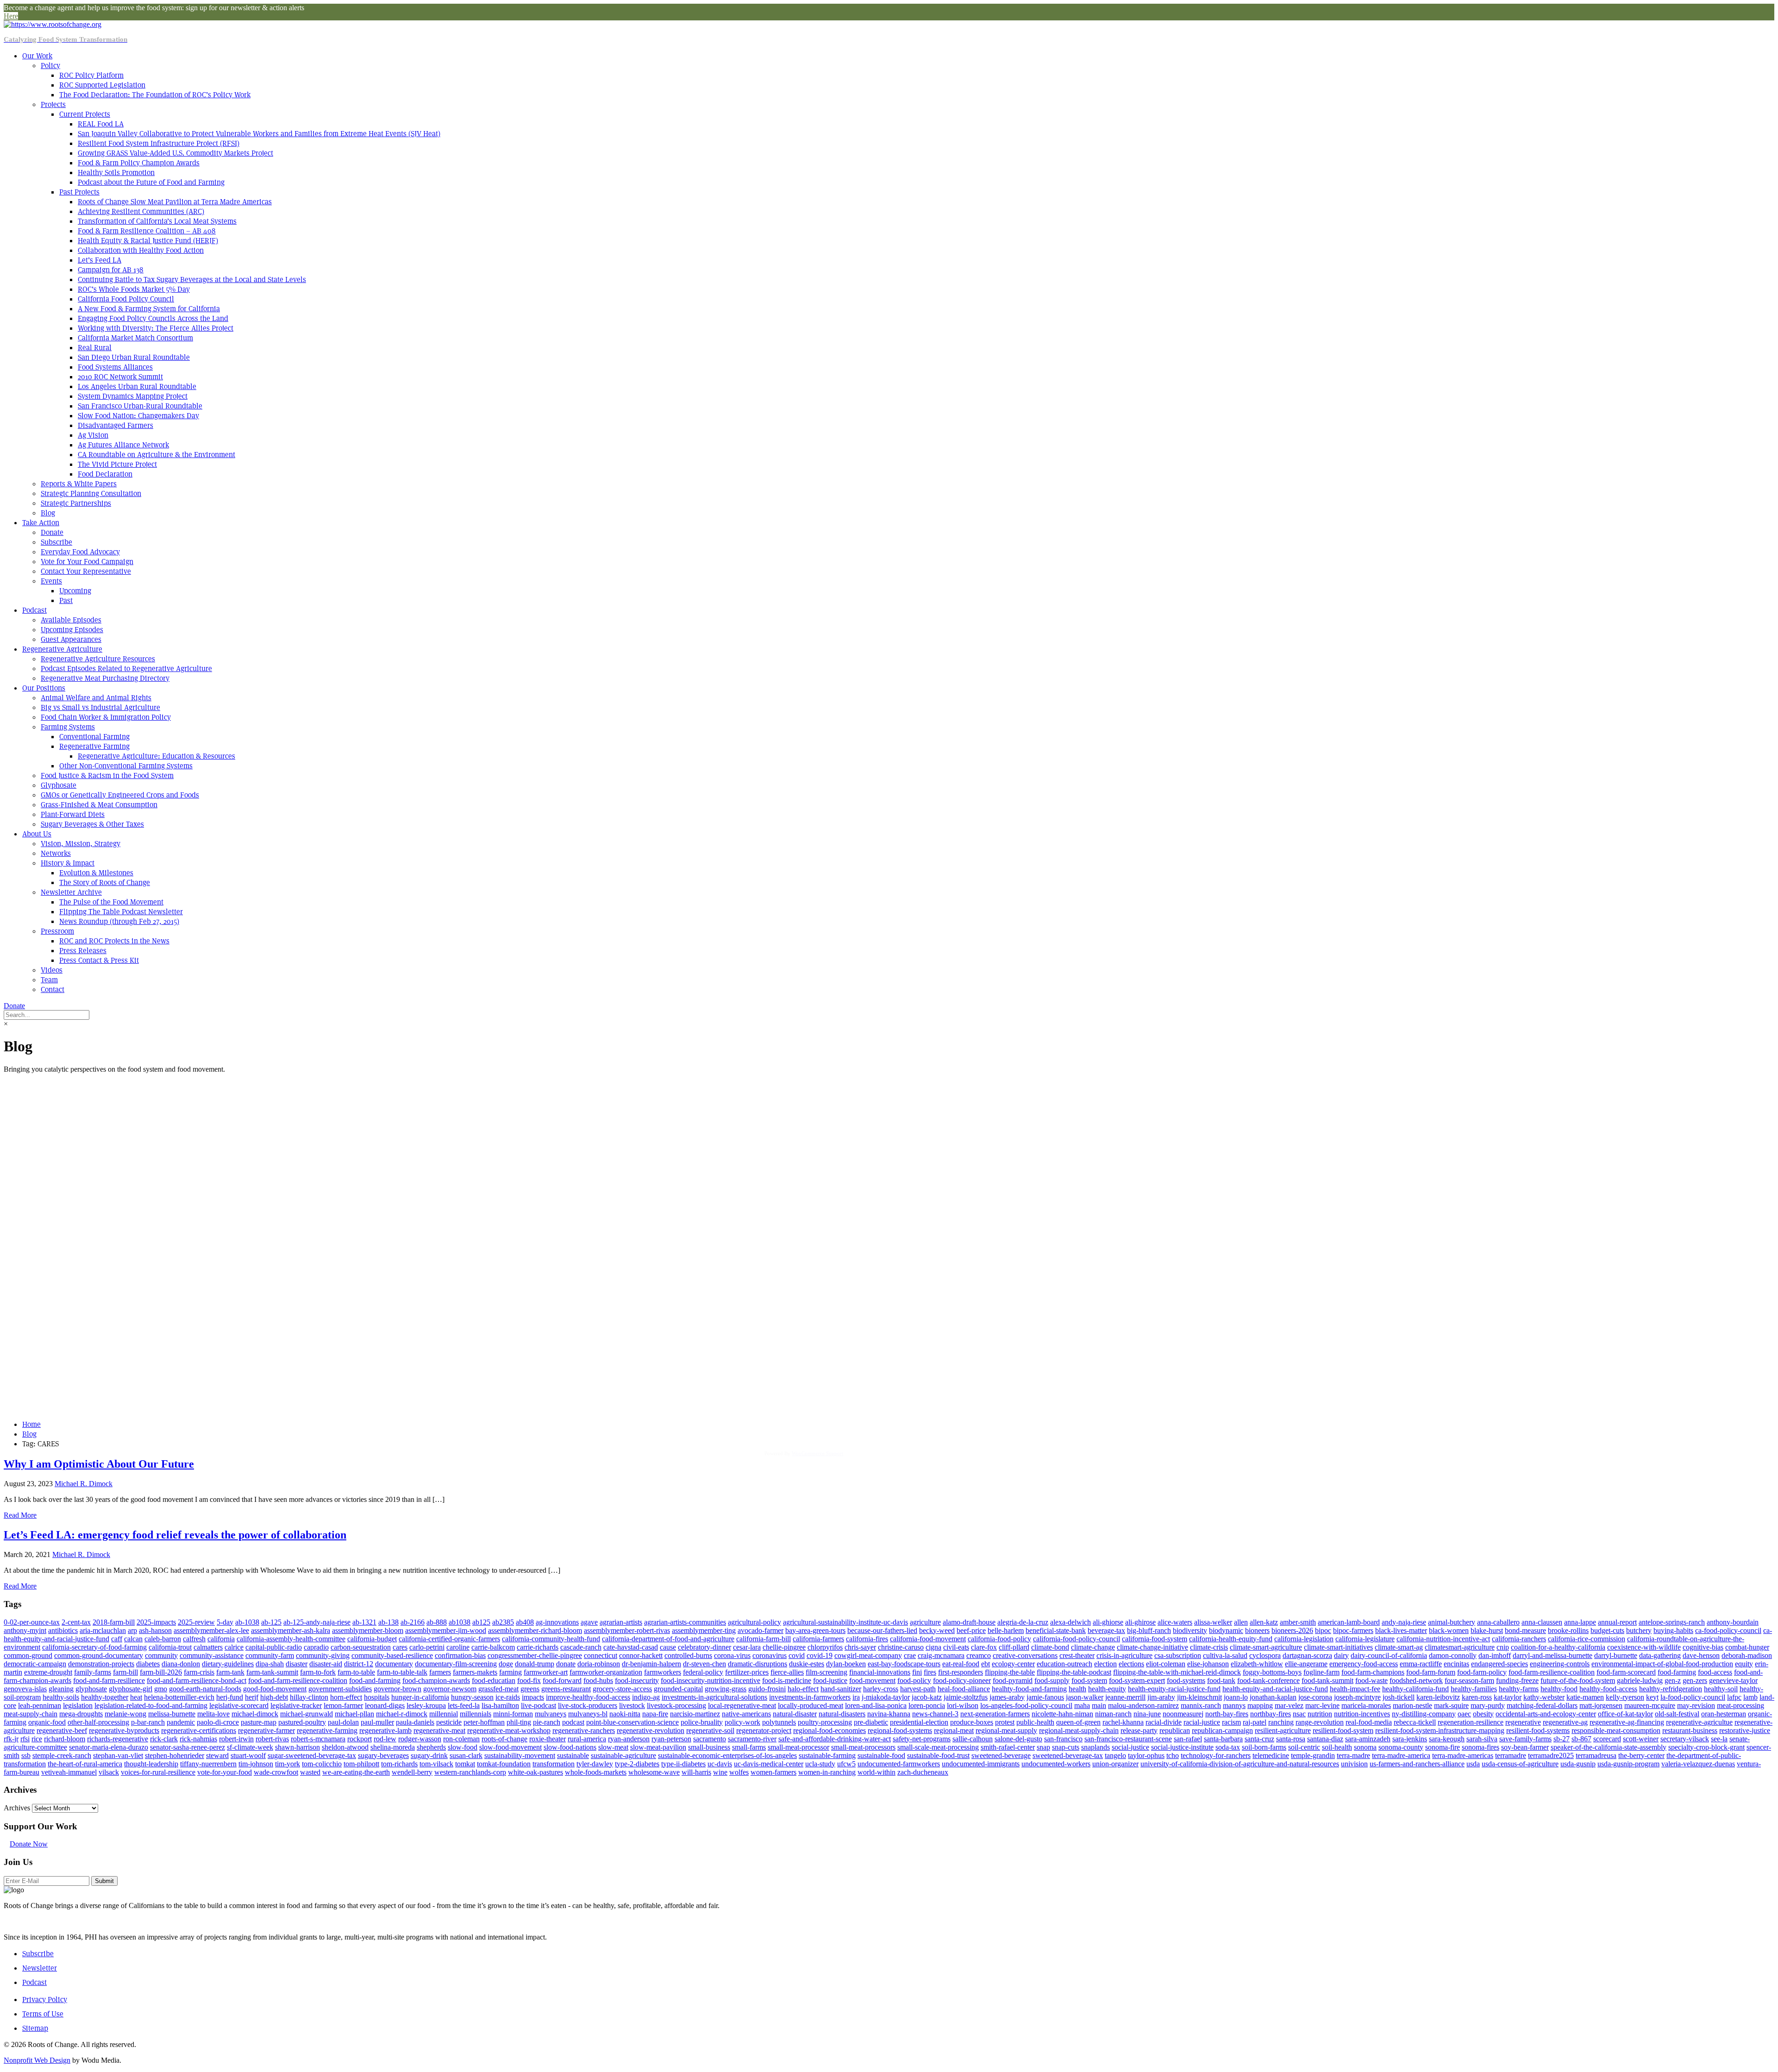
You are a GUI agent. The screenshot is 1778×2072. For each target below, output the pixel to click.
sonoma (1365, 1747)
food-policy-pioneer (962, 1680)
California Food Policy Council (126, 299)
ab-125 (271, 1622)
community (161, 1655)
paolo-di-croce (218, 1722)
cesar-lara (747, 1647)
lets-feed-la (464, 1705)
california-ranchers (1519, 1639)
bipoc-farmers (1353, 1630)
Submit (104, 1881)
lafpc (1734, 1697)
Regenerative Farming (94, 746)
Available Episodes (71, 620)
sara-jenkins (1410, 1739)
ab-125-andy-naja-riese (317, 1622)
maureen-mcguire (1650, 1705)
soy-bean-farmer (1525, 1747)
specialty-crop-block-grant (1706, 1747)
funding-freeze (1517, 1680)
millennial (444, 1714)
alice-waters (1175, 1622)
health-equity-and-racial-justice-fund (1275, 1689)
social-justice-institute (1182, 1747)
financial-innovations (880, 1672)
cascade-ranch (581, 1647)
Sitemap (35, 2028)
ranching (1281, 1722)
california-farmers (818, 1639)
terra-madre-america (1401, 1755)
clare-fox (984, 1647)
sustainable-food (881, 1755)
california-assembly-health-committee (291, 1639)
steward (217, 1755)
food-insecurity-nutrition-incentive (711, 1680)
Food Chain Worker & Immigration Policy (106, 717)
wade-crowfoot (276, 1772)
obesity (1483, 1714)
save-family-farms (1525, 1739)
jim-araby (1161, 1697)
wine (720, 1772)
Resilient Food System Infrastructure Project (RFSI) (159, 143)
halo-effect (803, 1689)
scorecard (1607, 1739)
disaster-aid (326, 1664)
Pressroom (57, 931)
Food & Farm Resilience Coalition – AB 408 (147, 231)
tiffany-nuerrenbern (208, 1764)
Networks (56, 853)
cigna (933, 1647)
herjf (252, 1697)
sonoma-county (1401, 1747)
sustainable (573, 1755)
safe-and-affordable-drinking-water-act (835, 1739)
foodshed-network (1416, 1680)
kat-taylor (1508, 1697)
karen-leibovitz (1438, 1697)
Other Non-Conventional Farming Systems (126, 766)
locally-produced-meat (811, 1705)
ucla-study (820, 1764)
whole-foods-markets (596, 1772)
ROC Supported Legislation (102, 85)
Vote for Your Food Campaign (87, 562)
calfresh (194, 1639)
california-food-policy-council (1077, 1639)
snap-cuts (1066, 1747)
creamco (979, 1655)
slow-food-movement (510, 1747)
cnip (1503, 1647)
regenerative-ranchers (584, 1730)
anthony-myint (25, 1630)
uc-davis (720, 1764)
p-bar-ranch (148, 1722)
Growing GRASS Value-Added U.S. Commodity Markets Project (175, 153)
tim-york (288, 1764)
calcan (133, 1639)
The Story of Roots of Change (105, 882)
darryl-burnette (1616, 1655)
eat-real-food (961, 1664)
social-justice (1130, 1747)
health (1077, 1689)
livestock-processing (676, 1705)
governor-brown (398, 1689)
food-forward (562, 1680)
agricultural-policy (754, 1622)
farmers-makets (475, 1672)
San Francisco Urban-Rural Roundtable (140, 406)
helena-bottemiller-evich (179, 1697)
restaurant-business (1690, 1730)
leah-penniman (40, 1705)
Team (49, 980)
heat (136, 1697)
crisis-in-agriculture (1124, 1655)
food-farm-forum (1431, 1672)
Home (31, 1424)
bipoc (1323, 1630)
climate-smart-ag (1399, 1647)
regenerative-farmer (266, 1730)
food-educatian (494, 1680)
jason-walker (1085, 1697)
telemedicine (1271, 1755)
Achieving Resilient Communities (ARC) (141, 211)
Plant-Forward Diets (73, 814)
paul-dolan (343, 1722)
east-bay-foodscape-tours (904, 1664)
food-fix (529, 1680)
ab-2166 (413, 1622)
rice (37, 1739)
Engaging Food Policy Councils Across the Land (153, 318)
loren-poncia (927, 1705)
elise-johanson (1208, 1664)
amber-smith (1298, 1622)
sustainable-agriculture (623, 1755)
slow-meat (613, 1747)
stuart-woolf (248, 1755)
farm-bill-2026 (161, 1672)
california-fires (867, 1639)
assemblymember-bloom (368, 1630)
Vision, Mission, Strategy (81, 844)
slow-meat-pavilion (658, 1747)
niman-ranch (1113, 1714)
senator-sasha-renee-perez (188, 1747)
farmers (440, 1672)
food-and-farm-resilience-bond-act (197, 1680)
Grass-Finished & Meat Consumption (99, 805)
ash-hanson (155, 1630)
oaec (1464, 1714)
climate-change (1093, 1647)
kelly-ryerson (1625, 1697)
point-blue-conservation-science (632, 1722)
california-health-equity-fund (1231, 1639)
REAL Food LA (101, 124)
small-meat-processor (798, 1747)
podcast (573, 1722)
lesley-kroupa (426, 1705)
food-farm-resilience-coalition (1552, 1672)
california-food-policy (999, 1639)
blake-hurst (1487, 1630)
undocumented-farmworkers (899, 1764)
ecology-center (1013, 1664)
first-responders (961, 1672)
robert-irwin (236, 1739)
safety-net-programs (922, 1739)
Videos (52, 970)
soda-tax (1228, 1747)
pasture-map (259, 1722)
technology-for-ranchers (1216, 1755)
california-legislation (1304, 1639)
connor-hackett (641, 1655)
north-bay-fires (1227, 1714)
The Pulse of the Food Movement (111, 902)
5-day (225, 1622)
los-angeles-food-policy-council (1026, 1705)
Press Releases (83, 951)
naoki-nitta (625, 1714)
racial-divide (1164, 1722)
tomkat (465, 1764)
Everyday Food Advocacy (80, 552)
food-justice (830, 1680)
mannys (1234, 1705)
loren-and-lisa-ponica (876, 1705)
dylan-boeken (846, 1664)
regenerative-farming (327, 1730)
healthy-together (105, 1697)
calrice (234, 1647)
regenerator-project (764, 1730)
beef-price (971, 1630)
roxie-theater (548, 1739)
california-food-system (1155, 1639)
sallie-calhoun (973, 1739)
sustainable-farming (827, 1755)
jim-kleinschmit (1199, 1697)
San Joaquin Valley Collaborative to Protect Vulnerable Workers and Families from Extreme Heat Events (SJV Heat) (259, 134)
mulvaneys (551, 1714)
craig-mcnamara (941, 1655)
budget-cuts (1607, 1630)
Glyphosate (59, 785)
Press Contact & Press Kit (99, 960)
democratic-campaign (35, 1664)
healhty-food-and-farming (1029, 1689)
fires (930, 1672)
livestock (632, 1705)
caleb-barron (163, 1639)
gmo (161, 1689)
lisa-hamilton (500, 1705)
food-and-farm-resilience (109, 1680)
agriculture (925, 1622)
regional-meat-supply (1006, 1730)
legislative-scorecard (239, 1705)
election (1105, 1664)
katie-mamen (1585, 1697)
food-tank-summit (1327, 1680)
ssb (26, 1755)
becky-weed (937, 1630)
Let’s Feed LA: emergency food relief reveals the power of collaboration (175, 1535)
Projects (53, 104)
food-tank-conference (1268, 1680)
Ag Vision (93, 435)
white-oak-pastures (535, 1772)
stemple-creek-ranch (62, 1755)
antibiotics (63, 1630)
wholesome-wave (654, 1772)
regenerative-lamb (385, 1730)
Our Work (37, 56)
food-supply (1052, 1680)
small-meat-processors (863, 1747)
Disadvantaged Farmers (116, 425)
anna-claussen (1542, 1622)
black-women (1449, 1630)
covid (797, 1655)
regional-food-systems (900, 1730)
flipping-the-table (1010, 1672)
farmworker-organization (606, 1672)
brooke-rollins (1568, 1630)
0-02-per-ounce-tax (32, 1622)
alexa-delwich (1071, 1622)
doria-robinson (599, 1664)
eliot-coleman (1166, 1664)
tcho (1173, 1755)
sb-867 (1581, 1739)
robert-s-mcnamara (318, 1739)
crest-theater (1077, 1655)
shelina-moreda (393, 1747)
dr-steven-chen (704, 1664)
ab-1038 (247, 1622)
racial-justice (1202, 1722)
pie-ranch (547, 1722)
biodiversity (1190, 1630)
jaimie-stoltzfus (966, 1697)
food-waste (1371, 1680)
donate (566, 1664)
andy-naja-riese (1404, 1622)
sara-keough (1447, 1739)
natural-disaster (795, 1714)
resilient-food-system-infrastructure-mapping (1440, 1730)
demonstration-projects (101, 1664)
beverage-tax (1106, 1630)
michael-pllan (354, 1714)
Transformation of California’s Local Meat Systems (157, 221)
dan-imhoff (1495, 1655)
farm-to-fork (318, 1672)
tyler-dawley (595, 1764)
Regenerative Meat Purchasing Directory (105, 678)
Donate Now (29, 1844)
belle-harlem (1006, 1630)
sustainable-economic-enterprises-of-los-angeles (727, 1755)
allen (1241, 1622)
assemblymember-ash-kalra (291, 1630)
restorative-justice (1745, 1730)
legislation (78, 1705)
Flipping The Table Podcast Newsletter (121, 912)
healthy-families (1474, 1689)
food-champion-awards (436, 1680)
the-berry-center (1641, 1755)
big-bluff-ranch (1149, 1630)
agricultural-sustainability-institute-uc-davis (845, 1622)
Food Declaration (105, 474)
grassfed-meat (498, 1689)
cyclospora (1265, 1655)
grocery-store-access (622, 1689)
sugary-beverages (383, 1755)
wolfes (739, 1772)
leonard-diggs (385, 1705)
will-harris (696, 1772)
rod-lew (385, 1739)
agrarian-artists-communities (685, 1622)
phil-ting (519, 1722)
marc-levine (1322, 1705)
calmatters (208, 1647)
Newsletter (40, 1968)
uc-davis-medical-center (769, 1764)
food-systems (1186, 1680)
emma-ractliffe (1421, 1664)
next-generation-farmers (995, 1714)
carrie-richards (538, 1647)
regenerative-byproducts (124, 1730)
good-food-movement (275, 1689)
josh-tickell (1399, 1697)
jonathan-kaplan (1273, 1697)
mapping (1260, 1705)
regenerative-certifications (199, 1730)
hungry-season (472, 1697)
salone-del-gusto (1018, 1739)
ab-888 (437, 1622)
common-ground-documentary (99, 1655)
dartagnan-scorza (1307, 1655)
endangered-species (1499, 1664)
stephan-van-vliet (118, 1755)
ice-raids (508, 1697)
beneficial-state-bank (1056, 1630)
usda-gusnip (1578, 1764)
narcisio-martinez (695, 1714)
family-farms (93, 1672)
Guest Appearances (71, 639)
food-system (1089, 1680)
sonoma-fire (1443, 1747)
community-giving (323, 1655)
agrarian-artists (621, 1622)
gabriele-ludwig (1640, 1680)
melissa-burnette (172, 1714)
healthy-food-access (1608, 1689)
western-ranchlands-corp (470, 1772)
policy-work (742, 1722)
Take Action (41, 523)
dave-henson (1701, 1655)
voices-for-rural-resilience (158, 1772)
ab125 (481, 1622)
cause (668, 1647)
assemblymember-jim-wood (446, 1630)
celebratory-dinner (704, 1647)
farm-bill (125, 1672)
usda (1473, 1764)
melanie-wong (125, 1714)
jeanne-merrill (1125, 1697)
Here (11, 16)
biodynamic (1226, 1630)
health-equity (1107, 1689)
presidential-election (919, 1722)
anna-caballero (1498, 1622)
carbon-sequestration (361, 1647)
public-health (1035, 1722)
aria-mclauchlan (103, 1630)
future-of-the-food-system (1578, 1680)
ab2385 (503, 1622)
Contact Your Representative (86, 571)
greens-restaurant (566, 1689)
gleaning (61, 1689)
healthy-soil (1721, 1689)
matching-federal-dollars (1542, 1705)
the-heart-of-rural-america (85, 1764)
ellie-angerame (1306, 1664)
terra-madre (1353, 1755)
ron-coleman (461, 1739)
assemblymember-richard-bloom (535, 1630)
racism (1231, 1722)
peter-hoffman (484, 1722)
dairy (1341, 1655)
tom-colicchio (322, 1764)
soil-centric (1304, 1747)
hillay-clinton (309, 1697)
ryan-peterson (671, 1739)
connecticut (601, 1655)
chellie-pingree (784, 1647)
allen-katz (1264, 1622)
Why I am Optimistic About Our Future (99, 1464)
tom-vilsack (436, 1764)
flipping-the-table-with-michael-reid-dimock (1177, 1672)
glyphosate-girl (131, 1689)
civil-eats (956, 1647)
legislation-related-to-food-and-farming (151, 1705)
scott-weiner (1641, 1739)
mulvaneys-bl (588, 1714)
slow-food (463, 1747)
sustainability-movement (520, 1755)
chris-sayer (860, 1647)
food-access (1715, 1672)
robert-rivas (272, 1739)
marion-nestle (1412, 1705)
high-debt (274, 1697)
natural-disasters (842, 1714)
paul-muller (377, 1722)
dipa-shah (270, 1664)
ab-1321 (364, 1622)
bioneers (1257, 1630)
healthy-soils (61, 1697)
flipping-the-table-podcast (1074, 1672)
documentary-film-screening (456, 1664)
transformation (554, 1764)
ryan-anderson (629, 1739)
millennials (476, 1714)
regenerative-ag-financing (1627, 1722)
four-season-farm (1469, 1680)
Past (66, 600)
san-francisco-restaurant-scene (1128, 1739)
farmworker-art (546, 1672)
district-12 (359, 1664)
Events (51, 581)
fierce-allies (787, 1672)
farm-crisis (199, 1672)
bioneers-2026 (1292, 1630)
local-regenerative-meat (742, 1705)
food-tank (1221, 1680)
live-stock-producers (588, 1705)
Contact (53, 989)
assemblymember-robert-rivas (627, 1630)
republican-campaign (1222, 1730)
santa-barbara (1223, 1739)
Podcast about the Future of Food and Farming (151, 182)
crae (910, 1655)
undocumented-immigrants (981, 1764)
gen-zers (1695, 1680)
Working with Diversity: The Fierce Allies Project (156, 328)
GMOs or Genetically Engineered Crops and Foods (120, 795)
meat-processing (1740, 1705)
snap (1043, 1747)
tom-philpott (361, 1764)
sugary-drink (429, 1755)
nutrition (1320, 1714)
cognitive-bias (1703, 1647)
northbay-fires (1271, 1714)
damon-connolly (1453, 1655)
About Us (37, 834)
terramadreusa (1596, 1755)
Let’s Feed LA (100, 260)
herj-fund (230, 1697)
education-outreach (1064, 1664)
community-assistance (212, 1655)
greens (530, 1689)
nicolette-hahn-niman (1062, 1714)
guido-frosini (767, 1689)
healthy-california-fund (1415, 1689)
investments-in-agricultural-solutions (714, 1697)
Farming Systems (68, 727)
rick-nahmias (198, 1739)
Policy (50, 66)
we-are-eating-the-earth (356, 1772)
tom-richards (399, 1764)
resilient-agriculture (1283, 1730)
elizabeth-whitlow (1257, 1664)
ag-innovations (557, 1622)
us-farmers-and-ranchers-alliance (1417, 1764)
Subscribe (56, 542)
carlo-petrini (427, 1647)
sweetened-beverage (1001, 1755)
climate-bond (1050, 1647)
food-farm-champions (1373, 1672)
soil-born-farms (1264, 1747)
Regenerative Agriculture (62, 649)
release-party (1139, 1730)
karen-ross (1477, 1697)
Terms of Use (43, 2014)
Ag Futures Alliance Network (123, 445)
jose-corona (1315, 1697)
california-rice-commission (1587, 1639)
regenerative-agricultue (1699, 1722)
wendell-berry (412, 1772)
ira (856, 1697)
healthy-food (1559, 1689)
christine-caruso (901, 1647)
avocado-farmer (761, 1630)
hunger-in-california (420, 1697)
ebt (986, 1664)
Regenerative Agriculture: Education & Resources (157, 756)
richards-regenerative (118, 1739)
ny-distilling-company (1424, 1714)
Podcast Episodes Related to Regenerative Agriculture (126, 669)
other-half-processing (98, 1722)
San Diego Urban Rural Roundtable (134, 357)
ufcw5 (846, 1764)
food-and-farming (375, 1680)
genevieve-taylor (1733, 1680)
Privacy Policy (45, 2000)
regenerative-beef (62, 1730)
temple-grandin (1313, 1755)
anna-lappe (1580, 1622)
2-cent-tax (76, 1622)
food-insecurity (637, 1680)
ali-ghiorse (1108, 1622)
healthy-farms (1519, 1689)
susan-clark (466, 1755)
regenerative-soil (710, 1730)
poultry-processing (825, 1722)
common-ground (28, 1655)
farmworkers (663, 1672)
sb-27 (1562, 1739)
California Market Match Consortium (135, 338)
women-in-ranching (827, 1772)
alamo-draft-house (969, 1622)
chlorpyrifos (825, 1647)
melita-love (213, 1714)
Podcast (34, 610)
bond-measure (1525, 1630)
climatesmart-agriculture (1460, 1647)
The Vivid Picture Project (117, 464)
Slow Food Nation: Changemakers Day (138, 416)
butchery (1639, 1630)
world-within (876, 1772)
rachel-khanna (1123, 1722)
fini (917, 1672)
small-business (709, 1747)
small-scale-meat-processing (938, 1747)
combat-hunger (1747, 1647)
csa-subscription (1178, 1655)
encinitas (1456, 1664)
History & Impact (68, 863)
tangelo (1115, 1755)
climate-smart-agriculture (1266, 1647)
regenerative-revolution (651, 1730)
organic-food (47, 1722)
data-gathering (1660, 1655)
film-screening (826, 1672)
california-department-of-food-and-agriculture (668, 1639)
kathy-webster (1544, 1697)
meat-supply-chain (31, 1714)
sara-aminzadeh (1368, 1739)
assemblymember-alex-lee (211, 1630)
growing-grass (726, 1689)
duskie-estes (807, 1664)
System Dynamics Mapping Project (133, 396)
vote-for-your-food (225, 1772)
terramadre (1511, 1755)
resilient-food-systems (1538, 1730)
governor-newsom (450, 1689)
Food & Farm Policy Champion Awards (139, 163)
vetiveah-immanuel (69, 1772)
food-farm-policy (1482, 1672)
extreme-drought (48, 1672)
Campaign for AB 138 (111, 270)
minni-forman (513, 1714)
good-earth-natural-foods (205, 1689)
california (221, 1639)
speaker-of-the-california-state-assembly (1609, 1747)
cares (400, 1647)
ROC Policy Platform (91, 75)
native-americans (746, 1714)
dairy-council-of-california (1389, 1655)
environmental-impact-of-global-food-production (1662, 1664)
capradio (316, 1647)
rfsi (25, 1739)
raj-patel (1255, 1722)
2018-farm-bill (114, 1622)
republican (1175, 1730)
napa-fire (655, 1714)
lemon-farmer (343, 1705)
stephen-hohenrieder (175, 1755)
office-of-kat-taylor (1625, 1714)
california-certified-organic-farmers (449, 1639)
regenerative (1523, 1722)
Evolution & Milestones (96, 873)
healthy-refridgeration (1671, 1689)
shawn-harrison (297, 1747)
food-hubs (598, 1680)
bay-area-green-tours (815, 1630)
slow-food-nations (570, 1747)
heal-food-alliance (964, 1689)
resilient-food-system (1343, 1730)
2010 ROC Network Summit (120, 377)
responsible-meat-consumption (1616, 1730)
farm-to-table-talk (402, 1672)
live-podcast (538, 1705)
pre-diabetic (871, 1722)
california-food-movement (928, 1639)
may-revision (1696, 1705)
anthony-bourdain (1733, 1622)
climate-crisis (1209, 1647)
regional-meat (954, 1730)
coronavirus (770, 1655)
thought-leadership (151, 1764)
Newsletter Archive (71, 892)
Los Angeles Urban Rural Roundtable (137, 386)
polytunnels (779, 1722)
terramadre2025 (1551, 1755)
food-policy (914, 1680)
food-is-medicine (787, 1680)
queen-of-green (1078, 1722)
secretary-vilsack (1685, 1739)
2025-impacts (156, 1622)
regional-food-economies (830, 1730)
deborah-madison (1747, 1655)
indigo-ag (646, 1697)
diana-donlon (181, 1664)
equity (1744, 1664)
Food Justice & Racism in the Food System (107, 775)
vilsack (109, 1772)
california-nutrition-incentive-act (1443, 1639)
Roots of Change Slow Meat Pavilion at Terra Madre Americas (175, 202)
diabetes (148, 1664)
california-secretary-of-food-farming (94, 1647)
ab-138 (388, 1622)
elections (1131, 1664)
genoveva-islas (25, 1689)
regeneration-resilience (1471, 1722)
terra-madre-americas (1463, 1755)
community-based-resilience (392, 1655)
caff (117, 1639)
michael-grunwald (307, 1714)
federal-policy (703, 1672)
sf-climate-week (250, 1747)
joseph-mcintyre (1357, 1697)
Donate (52, 532)
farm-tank (230, 1672)
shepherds (431, 1747)
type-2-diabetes (637, 1764)
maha (1082, 1705)
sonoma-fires (1481, 1747)
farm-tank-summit (272, 1672)
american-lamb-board (1349, 1622)
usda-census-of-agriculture (1520, 1764)
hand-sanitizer (841, 1689)
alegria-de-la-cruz (1023, 1622)
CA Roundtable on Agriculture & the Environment (157, 455)
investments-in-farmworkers (810, 1697)
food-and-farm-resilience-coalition (298, 1680)
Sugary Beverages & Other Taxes (92, 824)
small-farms (749, 1747)
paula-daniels (415, 1722)
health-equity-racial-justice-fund (1174, 1689)
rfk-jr (11, 1739)
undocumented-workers (1056, 1764)
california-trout (170, 1647)
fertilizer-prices (747, 1672)
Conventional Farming (94, 737)
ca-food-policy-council (1728, 1630)
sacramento (710, 1739)
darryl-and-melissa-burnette (1553, 1655)
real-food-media (1369, 1722)
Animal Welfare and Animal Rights (96, 698)
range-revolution (1320, 1722)
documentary (394, 1664)
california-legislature (1365, 1639)
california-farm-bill (764, 1639)
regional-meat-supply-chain (1079, 1730)
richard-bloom (65, 1739)
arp (132, 1630)
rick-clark (164, 1739)
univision (1354, 1764)
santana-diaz (1325, 1739)
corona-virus (732, 1655)
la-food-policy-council (1693, 1697)
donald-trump (535, 1664)
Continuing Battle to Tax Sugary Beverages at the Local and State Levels (192, 279)
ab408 (525, 1622)
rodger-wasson (420, 1739)
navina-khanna (889, 1714)
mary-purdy (1488, 1705)
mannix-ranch (1201, 1705)
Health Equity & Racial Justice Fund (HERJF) (148, 241)
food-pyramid (1013, 1680)
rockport (360, 1739)
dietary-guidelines (228, 1664)
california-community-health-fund (551, 1639)
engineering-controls (1560, 1664)
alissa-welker (1213, 1622)
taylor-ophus (1146, 1755)
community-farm (270, 1655)
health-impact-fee (1355, 1689)
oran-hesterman (1724, 1714)
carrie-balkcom (493, 1647)
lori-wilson (963, 1705)
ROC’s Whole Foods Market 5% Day (134, 289)
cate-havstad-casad (631, 1647)
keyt (1652, 1697)
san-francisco (1063, 1739)
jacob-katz (927, 1697)
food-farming (1677, 1672)
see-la (1719, 1739)
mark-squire (1451, 1705)
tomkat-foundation (504, 1764)
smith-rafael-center (1008, 1747)
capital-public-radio (274, 1647)
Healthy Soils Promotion (116, 173)
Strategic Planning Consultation (91, 493)
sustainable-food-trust (938, 1755)
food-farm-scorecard (1626, 1672)
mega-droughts (81, 1714)
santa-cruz (1259, 1739)
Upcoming (75, 591)
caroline (458, 1647)
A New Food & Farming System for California (149, 309)
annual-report (1617, 1622)
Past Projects (79, 192)
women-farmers (773, 1772)
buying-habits (1673, 1630)
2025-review (196, 1622)
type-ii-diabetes (683, 1764)
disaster (297, 1664)
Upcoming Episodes (72, 630)
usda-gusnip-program (1628, 1764)
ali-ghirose (1140, 1622)
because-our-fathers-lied (882, 1630)
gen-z (1673, 1680)
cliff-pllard (1014, 1647)
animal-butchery (1452, 1622)
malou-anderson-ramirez (1143, 1705)
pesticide (449, 1722)
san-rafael (1188, 1739)
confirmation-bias (460, 1655)
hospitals (377, 1697)
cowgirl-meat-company (868, 1655)
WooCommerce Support (817, 1453)
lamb (1750, 1697)
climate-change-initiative (1152, 1647)
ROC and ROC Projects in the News (114, 941)
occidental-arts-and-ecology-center (1546, 1714)
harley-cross (881, 1689)
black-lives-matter (1401, 1630)
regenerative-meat (439, 1730)
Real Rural (95, 348)
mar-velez (1289, 1705)
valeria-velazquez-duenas (1698, 1764)
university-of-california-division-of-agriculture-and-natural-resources (1240, 1764)
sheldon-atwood (345, 1747)
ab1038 (460, 1622)
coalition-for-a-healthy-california (1558, 1647)
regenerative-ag (1565, 1722)
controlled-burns (688, 1655)
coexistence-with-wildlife (1644, 1647)
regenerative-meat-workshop (509, 1730)
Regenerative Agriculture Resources (98, 659)
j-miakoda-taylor (886, 1697)
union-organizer (1115, 1764)
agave (589, 1622)
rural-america (587, 1739)
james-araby (1007, 1697)
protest (1005, 1722)
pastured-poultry (302, 1722)
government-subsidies (340, 1689)
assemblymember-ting (704, 1630)
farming (510, 1672)
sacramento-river (752, 1739)
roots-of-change (504, 1739)
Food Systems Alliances (115, 367)
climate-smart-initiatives (1338, 1647)
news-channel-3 (935, 1714)
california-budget (372, 1639)
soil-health (1337, 1747)
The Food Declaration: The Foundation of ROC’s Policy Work (155, 95)
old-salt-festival (1677, 1714)
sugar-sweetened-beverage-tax (312, 1755)
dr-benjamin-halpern (651, 1664)
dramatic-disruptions (758, 1664)
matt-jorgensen (1601, 1705)
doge (506, 1664)
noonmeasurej (1183, 1714)
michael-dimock (255, 1714)
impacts (533, 1697)
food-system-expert (1137, 1680)
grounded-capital (678, 1689)
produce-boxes (972, 1722)
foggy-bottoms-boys (1272, 1672)
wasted (310, 1772)
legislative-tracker (296, 1705)
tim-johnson (256, 1764)
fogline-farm (1321, 1672)
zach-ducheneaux (923, 1772)
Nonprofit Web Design (37, 2060)
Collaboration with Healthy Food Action (141, 250)
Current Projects (85, 114)
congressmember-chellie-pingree (535, 1655)
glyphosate (91, 1689)
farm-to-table (356, 1672)
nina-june (1147, 1714)
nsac (1299, 1714)
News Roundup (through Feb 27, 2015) (119, 921)
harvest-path (918, 1689)
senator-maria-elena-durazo (109, 1747)
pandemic (181, 1722)
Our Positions (44, 688)
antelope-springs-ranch (1672, 1622)
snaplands (1096, 1747)
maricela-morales (1366, 1705)
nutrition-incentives (1362, 1714)
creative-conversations (1025, 1655)
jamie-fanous (1045, 1697)
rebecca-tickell (1415, 1722)
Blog (48, 513)
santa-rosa (1291, 1739)
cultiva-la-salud (1225, 1655)
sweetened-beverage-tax (1068, 1755)
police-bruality (702, 1722)
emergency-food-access (1364, 1664)
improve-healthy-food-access (588, 1697)
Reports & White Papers (79, 484)
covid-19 (820, 1655)
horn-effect (346, 1697)
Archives (17, 1808)
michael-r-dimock (402, 1714)
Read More (20, 1515)
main (1099, 1705)
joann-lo (1236, 1697)
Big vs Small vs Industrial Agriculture (100, 707)
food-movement (872, 1680)
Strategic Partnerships (76, 503)
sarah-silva (1482, 1739)
